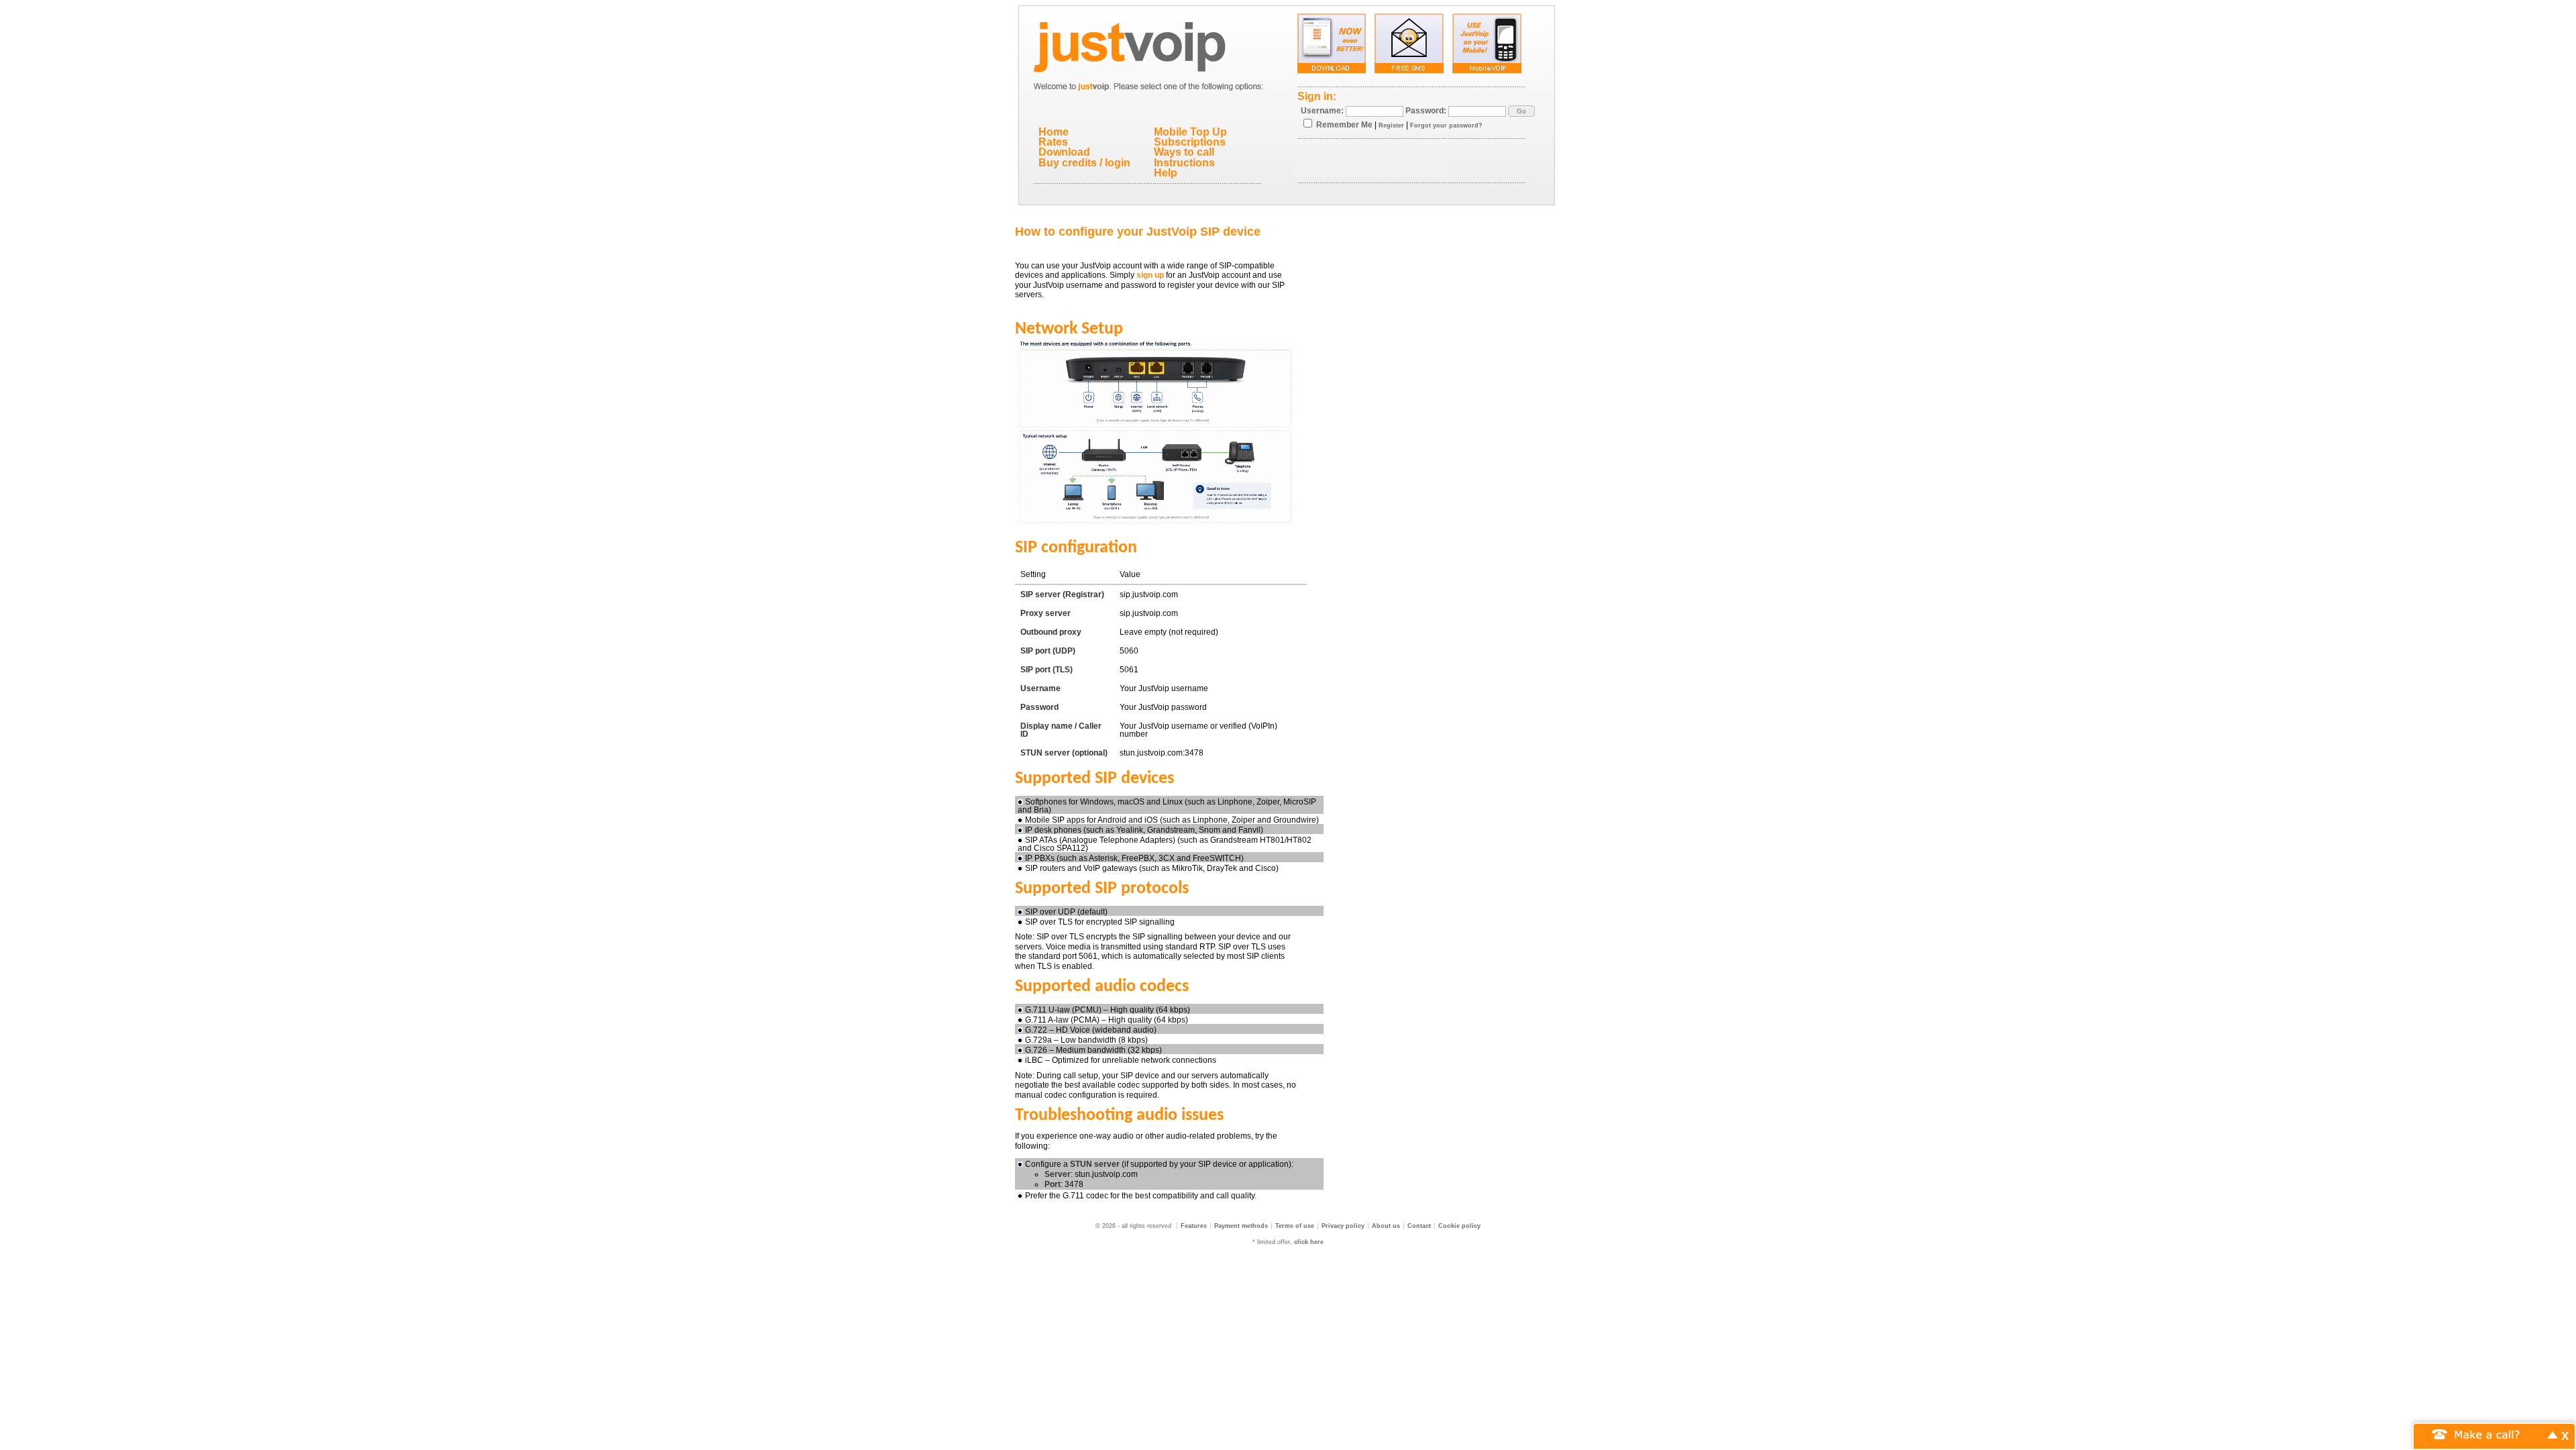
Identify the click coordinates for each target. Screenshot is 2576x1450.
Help (1166, 173)
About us (1386, 1226)
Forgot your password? (1446, 125)
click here (1309, 1242)
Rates (1053, 142)
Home (1054, 132)
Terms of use (1295, 1226)
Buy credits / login (1084, 163)
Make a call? (2487, 1434)
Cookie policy (1459, 1226)
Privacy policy (1343, 1226)
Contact (1419, 1226)
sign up (1150, 275)
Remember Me (1344, 125)
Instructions (1184, 163)
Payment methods (1241, 1226)
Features (1194, 1226)
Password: (1426, 111)
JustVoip (1149, 44)
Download (1064, 152)
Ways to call (1184, 152)
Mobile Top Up (1190, 132)
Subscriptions (1190, 142)
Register (1391, 125)
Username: (1322, 111)
